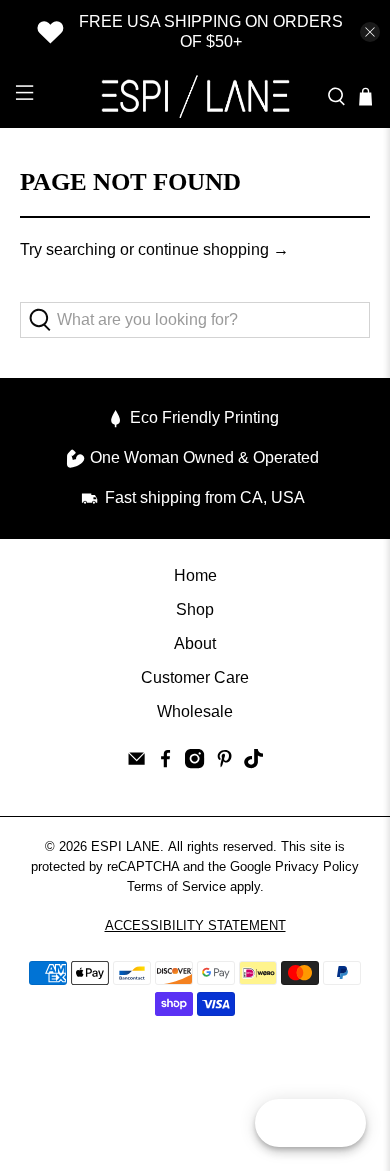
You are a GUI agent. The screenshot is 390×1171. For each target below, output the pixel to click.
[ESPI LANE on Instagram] (194, 763)
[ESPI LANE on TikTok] (253, 763)
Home (195, 575)
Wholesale (195, 711)
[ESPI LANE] (195, 96)
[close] (370, 32)
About (195, 643)
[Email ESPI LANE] (136, 763)
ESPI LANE (125, 846)
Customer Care (195, 677)
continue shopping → (213, 249)
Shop (195, 609)
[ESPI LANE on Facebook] (165, 763)
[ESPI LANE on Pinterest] (224, 763)
